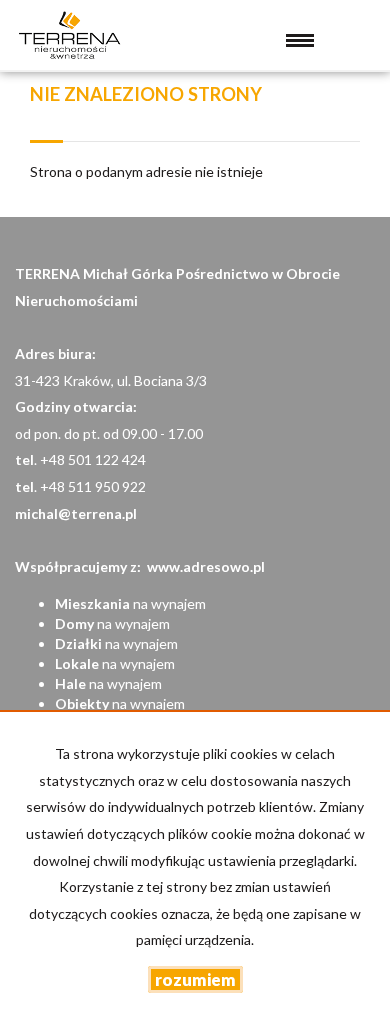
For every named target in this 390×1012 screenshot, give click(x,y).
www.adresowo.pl (206, 566)
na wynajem (130, 603)
